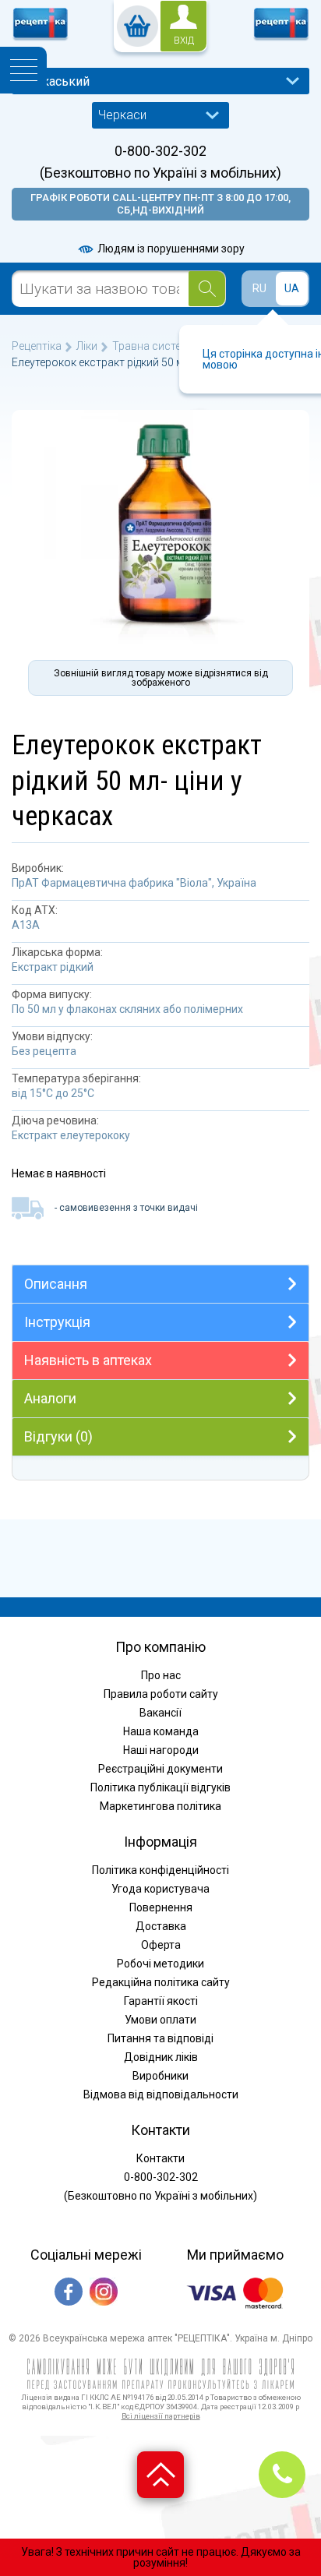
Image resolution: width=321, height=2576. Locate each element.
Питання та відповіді (160, 2038)
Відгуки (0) (58, 1436)
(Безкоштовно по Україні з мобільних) (160, 173)
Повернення (161, 1907)
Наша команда (161, 1731)
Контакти (160, 2158)
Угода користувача (160, 1889)
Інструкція (57, 1322)
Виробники (160, 2076)
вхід (184, 41)
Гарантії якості (161, 2001)
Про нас (161, 1675)
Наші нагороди (161, 1750)
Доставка (161, 1926)
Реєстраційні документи (160, 1769)
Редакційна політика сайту (161, 1982)
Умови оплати (160, 2020)
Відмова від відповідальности (161, 2094)
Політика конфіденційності (160, 1870)
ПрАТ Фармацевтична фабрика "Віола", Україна (134, 883)
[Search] (207, 289)
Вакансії (160, 1713)
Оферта (161, 1945)
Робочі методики (160, 1964)
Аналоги (50, 1398)
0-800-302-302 (160, 151)
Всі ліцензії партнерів (161, 2416)
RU (259, 288)
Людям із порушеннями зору (170, 249)
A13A (26, 925)
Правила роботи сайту (161, 1694)
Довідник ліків (161, 2057)
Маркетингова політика (160, 1806)
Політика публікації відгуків (160, 1787)
